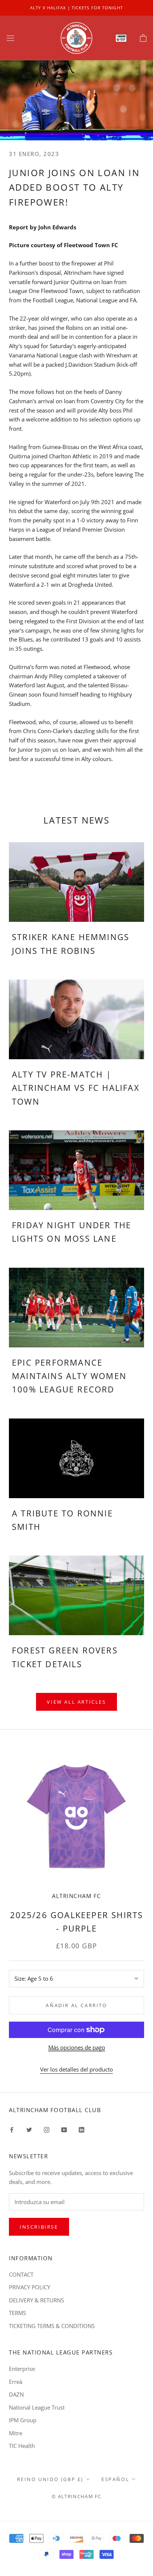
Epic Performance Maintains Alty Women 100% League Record (69, 1376)
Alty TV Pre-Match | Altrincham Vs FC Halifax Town (76, 1088)
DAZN (16, 2394)
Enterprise (22, 2369)
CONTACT (21, 2274)
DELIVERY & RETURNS (36, 2300)
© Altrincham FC (76, 2496)
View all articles (76, 1702)
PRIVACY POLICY (30, 2287)
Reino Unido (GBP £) (50, 2479)
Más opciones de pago (77, 2047)
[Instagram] (47, 2129)
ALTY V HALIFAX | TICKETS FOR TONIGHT (76, 8)
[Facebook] (12, 2129)
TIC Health (22, 2446)
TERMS (17, 2313)
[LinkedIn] (82, 2129)
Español (115, 2479)
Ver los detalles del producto (76, 2069)
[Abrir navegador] (10, 38)
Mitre (16, 2433)
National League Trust (37, 2407)
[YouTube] (64, 2129)
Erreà (16, 2382)
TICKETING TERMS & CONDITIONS (52, 2326)
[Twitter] (29, 2129)
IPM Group (23, 2420)
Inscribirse (39, 2227)
